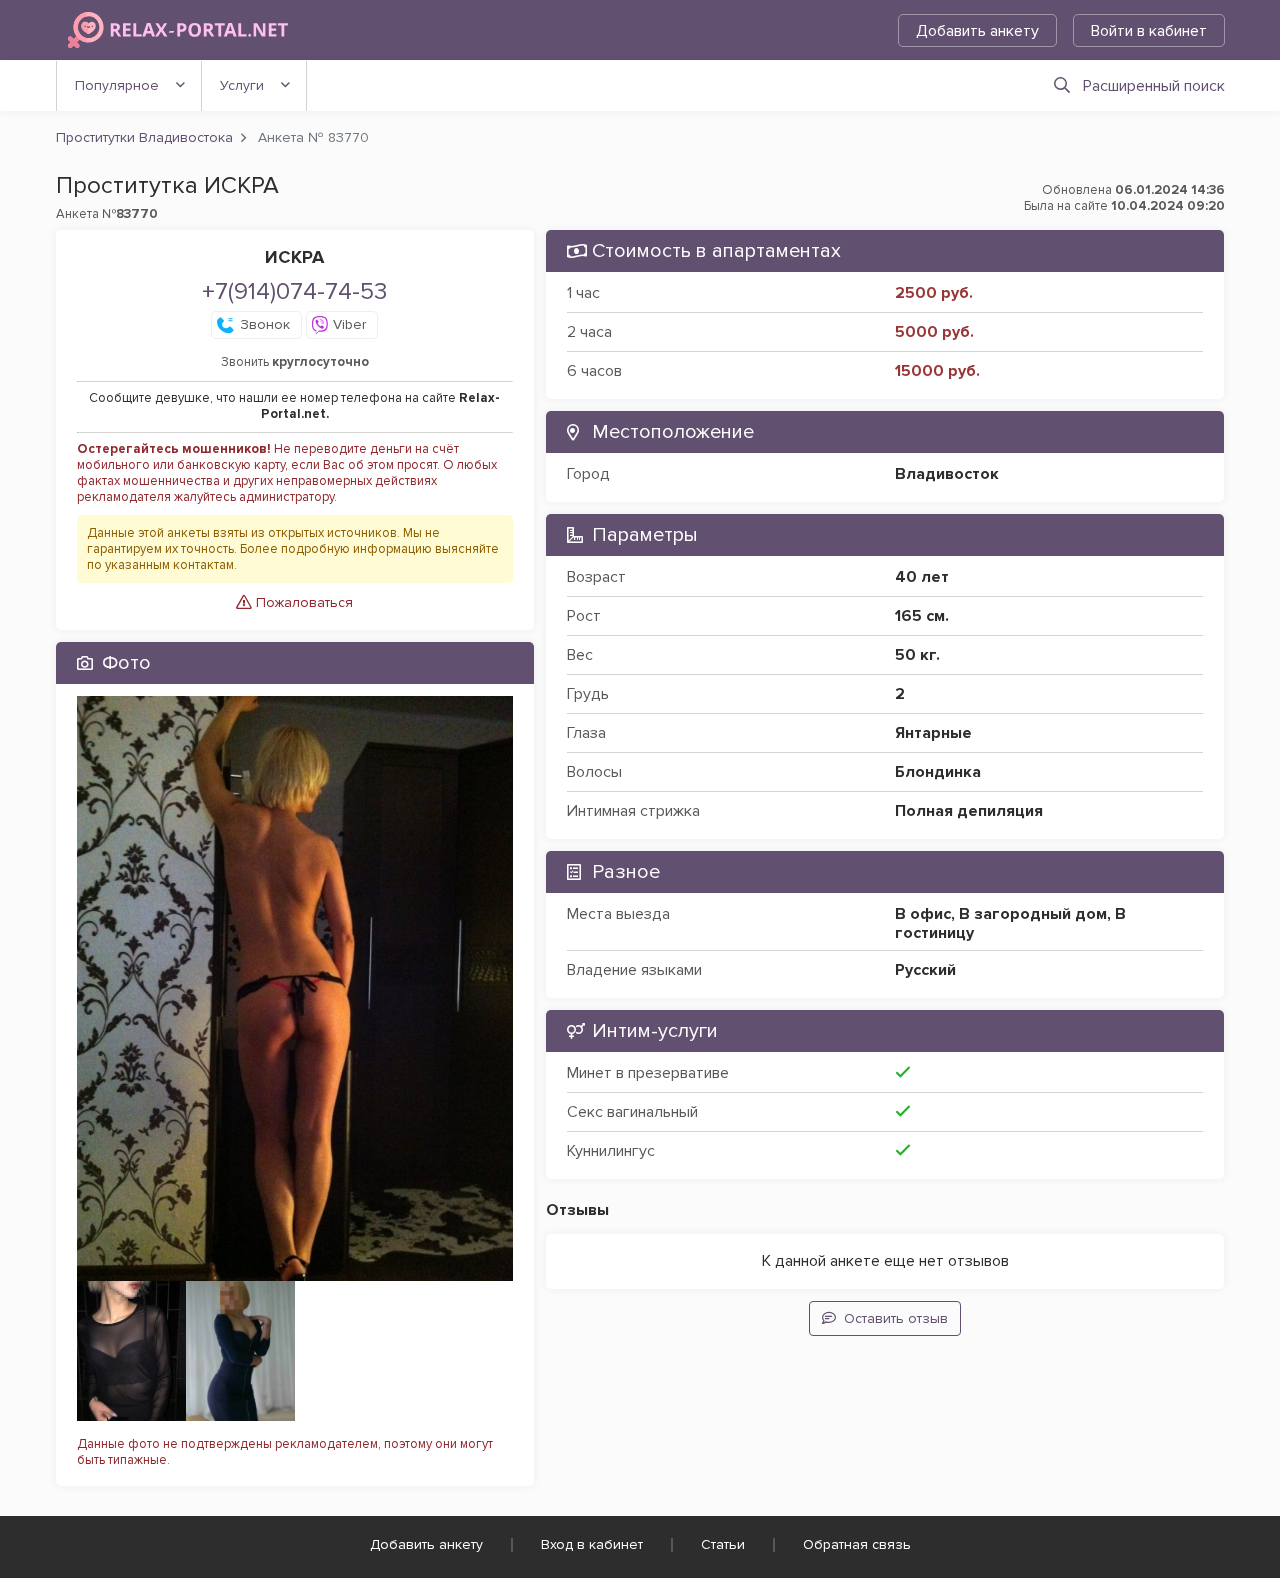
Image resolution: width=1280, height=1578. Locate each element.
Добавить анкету (977, 31)
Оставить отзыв (896, 1318)
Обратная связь (857, 1544)
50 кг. (917, 655)
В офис (923, 914)
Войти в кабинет (1149, 31)
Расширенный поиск (1154, 86)
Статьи (723, 1544)
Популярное (117, 85)
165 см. (922, 616)
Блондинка (938, 772)
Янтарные (933, 733)
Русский (925, 970)
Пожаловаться (302, 602)
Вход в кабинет (592, 1544)
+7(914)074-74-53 (294, 291)
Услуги (242, 85)
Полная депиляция (969, 811)
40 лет (922, 577)
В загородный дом (1033, 914)
